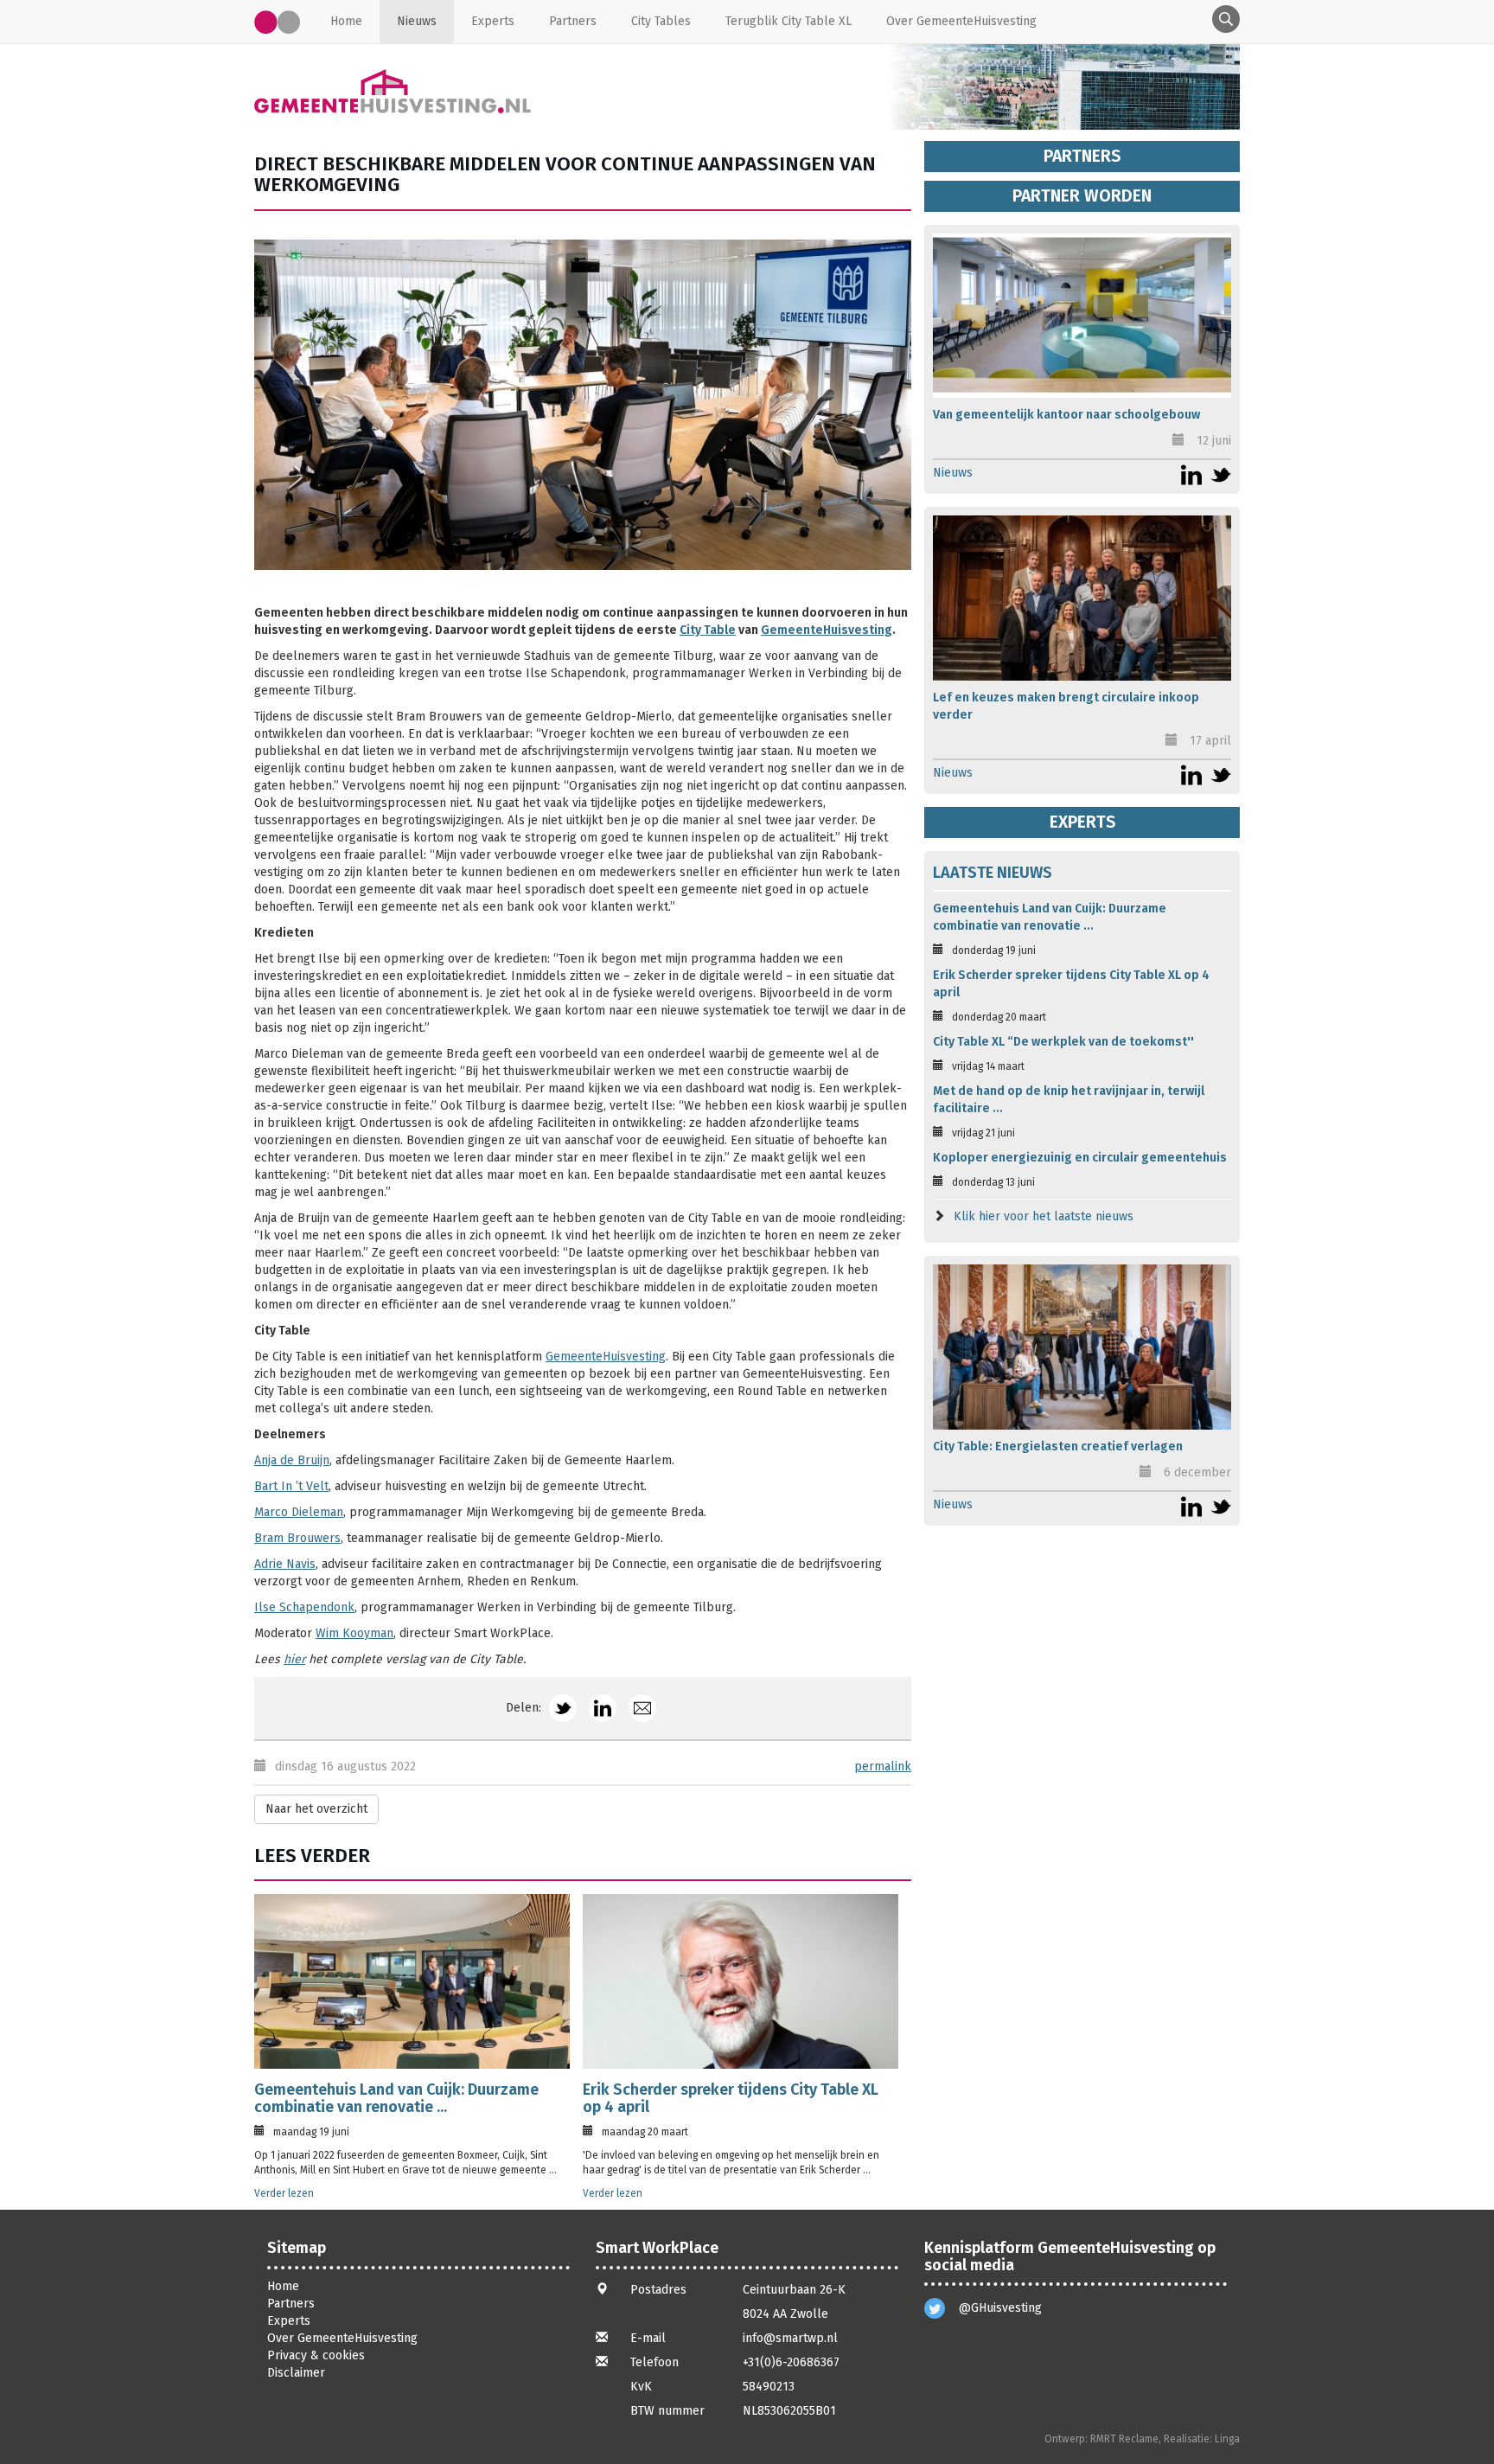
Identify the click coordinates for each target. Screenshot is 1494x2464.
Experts (493, 21)
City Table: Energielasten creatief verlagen (1058, 1446)
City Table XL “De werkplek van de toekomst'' (1063, 1042)
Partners (573, 21)
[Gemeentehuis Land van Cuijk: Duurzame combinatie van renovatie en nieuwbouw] (412, 1981)
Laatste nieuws (993, 873)
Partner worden (1082, 196)
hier (294, 1659)
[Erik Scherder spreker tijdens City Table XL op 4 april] (741, 1981)
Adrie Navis (285, 1564)
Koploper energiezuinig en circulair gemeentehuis (1080, 1158)
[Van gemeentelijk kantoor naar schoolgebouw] (1082, 316)
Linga (1227, 2439)
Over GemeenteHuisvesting (961, 21)
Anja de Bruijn (292, 1460)
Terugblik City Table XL (788, 21)
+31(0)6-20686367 (791, 2362)
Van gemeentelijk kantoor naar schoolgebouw (1066, 415)
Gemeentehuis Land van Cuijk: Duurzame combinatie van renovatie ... (396, 2098)
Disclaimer (296, 2373)
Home (346, 21)
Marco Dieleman (299, 1512)
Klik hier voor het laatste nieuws (1044, 1216)
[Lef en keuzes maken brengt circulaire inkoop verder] (1082, 598)
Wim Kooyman (354, 1633)
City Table (708, 630)
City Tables (661, 21)
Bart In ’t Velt (291, 1486)
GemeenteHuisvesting (827, 630)
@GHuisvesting (1000, 2308)
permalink (883, 1766)
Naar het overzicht (316, 1809)
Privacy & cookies (316, 2355)
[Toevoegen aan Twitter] (563, 1708)
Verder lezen (284, 2193)
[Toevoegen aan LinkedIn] (603, 1708)
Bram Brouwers (297, 1538)
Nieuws (417, 21)
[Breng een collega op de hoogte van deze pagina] (642, 1708)
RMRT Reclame (1124, 2439)
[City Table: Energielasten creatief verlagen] (1082, 1347)
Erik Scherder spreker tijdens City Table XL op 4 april (731, 2098)
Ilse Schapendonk (304, 1607)
